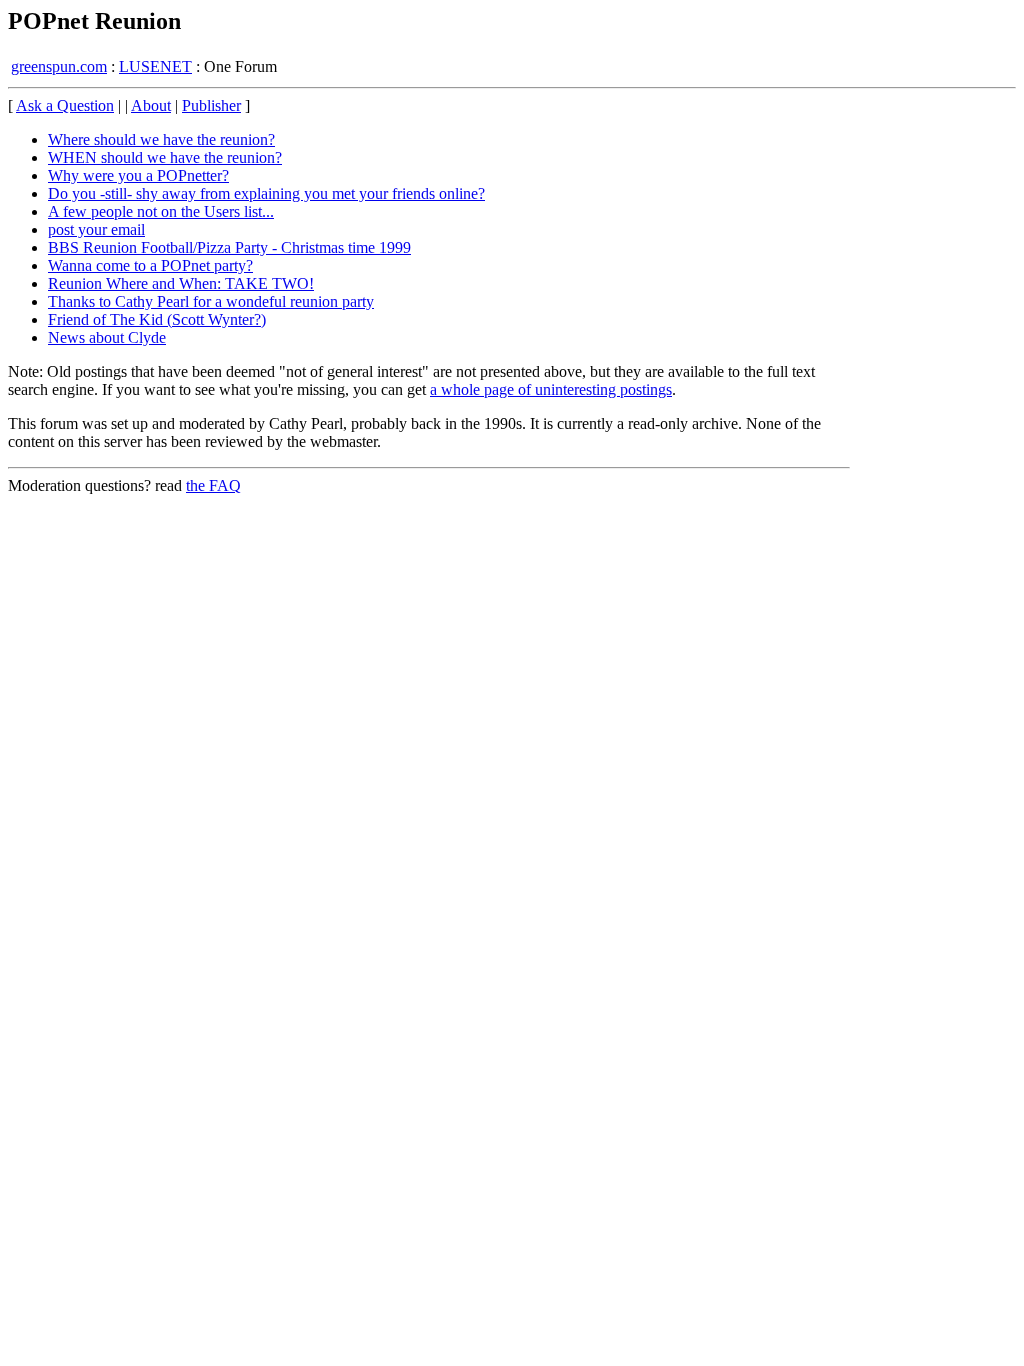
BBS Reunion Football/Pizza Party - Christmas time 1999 (229, 247)
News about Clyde (107, 337)
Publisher (211, 105)
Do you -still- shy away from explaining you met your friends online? (266, 193)
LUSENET (155, 66)
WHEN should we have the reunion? (165, 157)
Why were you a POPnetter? (138, 175)
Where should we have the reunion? (161, 139)
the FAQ (213, 485)
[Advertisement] (933, 400)
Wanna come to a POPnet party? (150, 265)
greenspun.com (59, 66)
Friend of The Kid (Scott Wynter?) (157, 319)
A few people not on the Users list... (161, 211)
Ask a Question (65, 105)
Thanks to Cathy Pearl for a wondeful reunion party (211, 301)
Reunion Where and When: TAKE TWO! (181, 283)
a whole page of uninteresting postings (551, 389)
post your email (96, 229)
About (151, 105)
